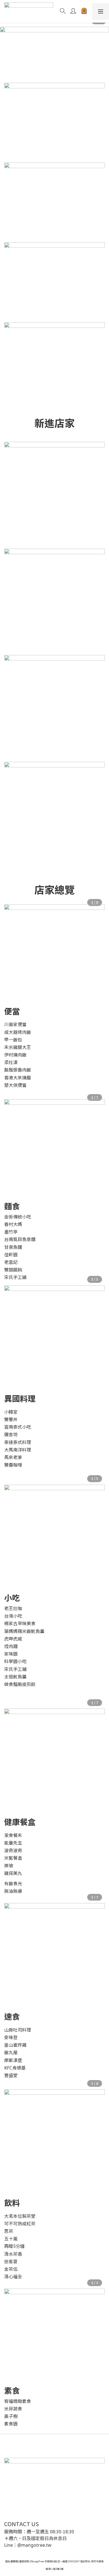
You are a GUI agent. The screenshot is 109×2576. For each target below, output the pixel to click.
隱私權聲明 (12, 2561)
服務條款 (24, 2561)
